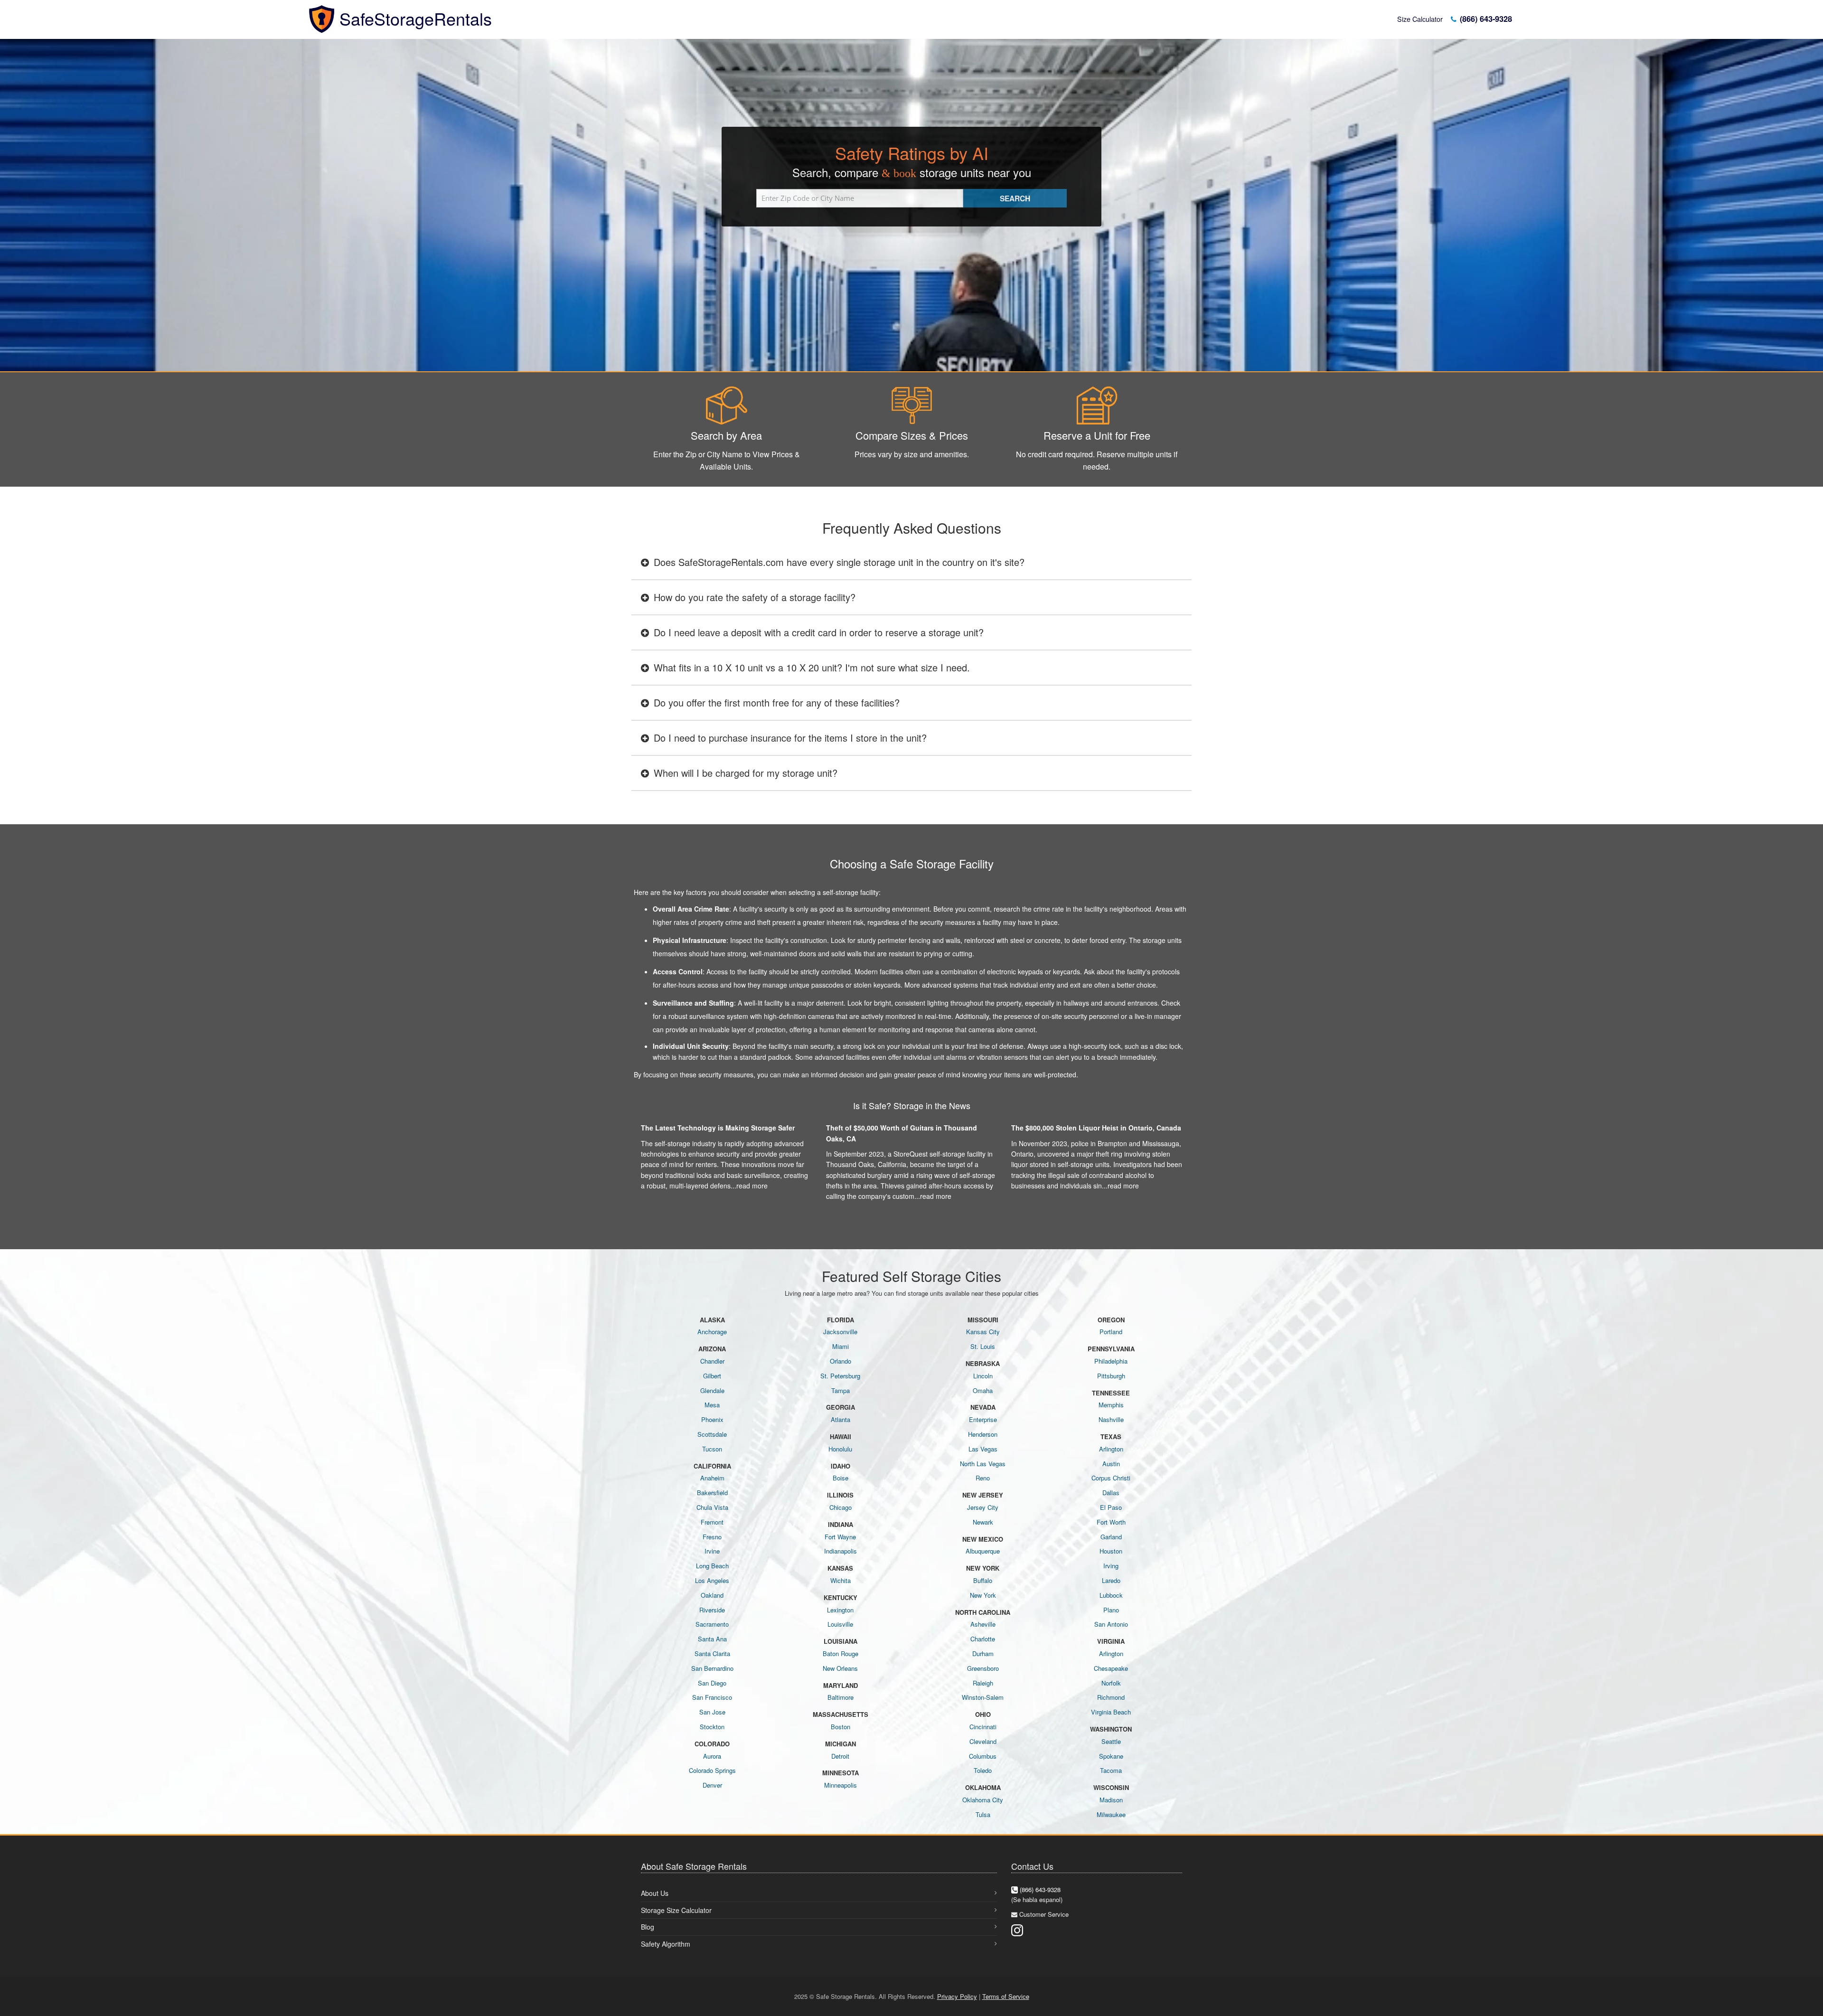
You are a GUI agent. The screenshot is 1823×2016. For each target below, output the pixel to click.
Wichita (841, 1580)
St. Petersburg (840, 1376)
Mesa (712, 1405)
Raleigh (983, 1683)
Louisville (840, 1624)
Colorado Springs (712, 1770)
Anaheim (712, 1478)
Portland (1111, 1332)
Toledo (983, 1770)
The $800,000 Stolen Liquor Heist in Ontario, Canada (1096, 1128)
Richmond (1111, 1697)
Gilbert (712, 1376)
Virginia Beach (1111, 1712)
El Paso (1111, 1507)
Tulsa (983, 1814)
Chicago (841, 1507)
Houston (1111, 1551)
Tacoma (1111, 1770)
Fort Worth (1111, 1522)
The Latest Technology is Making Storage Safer (718, 1128)
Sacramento (712, 1624)
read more (752, 1186)
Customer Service (1044, 1914)
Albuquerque (983, 1551)
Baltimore (841, 1697)
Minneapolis (841, 1785)
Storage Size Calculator (676, 1910)
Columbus (983, 1756)
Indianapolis (841, 1551)
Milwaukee (1111, 1814)
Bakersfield (712, 1493)
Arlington (1111, 1449)
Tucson (712, 1449)
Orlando (841, 1361)
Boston (841, 1727)
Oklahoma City (983, 1800)
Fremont (712, 1522)
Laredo (1111, 1580)
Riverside (712, 1610)
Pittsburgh (1111, 1376)
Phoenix (712, 1419)
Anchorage (712, 1332)
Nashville (1111, 1419)
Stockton (712, 1727)
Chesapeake (1111, 1668)
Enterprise (983, 1419)
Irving (1111, 1566)
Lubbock (1111, 1595)
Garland (1111, 1537)
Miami (841, 1346)
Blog (648, 1927)
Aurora (712, 1756)
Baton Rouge (841, 1653)
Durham (983, 1653)
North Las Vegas (983, 1464)
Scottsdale (712, 1434)
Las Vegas (983, 1449)
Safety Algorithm (666, 1944)
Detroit (840, 1756)
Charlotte (983, 1639)
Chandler (712, 1361)
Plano (1111, 1610)
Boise (841, 1478)
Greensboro (983, 1668)
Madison (1111, 1800)
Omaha (983, 1390)
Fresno (712, 1537)
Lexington (840, 1610)
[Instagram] (1017, 1929)
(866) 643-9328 (1485, 19)
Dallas (1111, 1493)
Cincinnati (983, 1727)
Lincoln (983, 1376)
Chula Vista (712, 1507)
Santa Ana (712, 1639)
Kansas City (983, 1332)
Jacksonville (840, 1332)
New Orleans (840, 1668)
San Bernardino (712, 1668)
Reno (983, 1478)
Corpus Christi (1111, 1478)
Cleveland (983, 1741)
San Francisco (712, 1697)
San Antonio (1111, 1624)
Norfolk (1111, 1683)
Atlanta (841, 1419)
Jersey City (983, 1507)
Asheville (983, 1624)
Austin (1111, 1464)
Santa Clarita (712, 1653)
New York (983, 1595)
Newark (983, 1522)
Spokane (1111, 1756)
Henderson (983, 1434)
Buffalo (983, 1580)
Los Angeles (712, 1580)
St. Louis (983, 1346)
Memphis (1111, 1405)
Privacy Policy (957, 1996)
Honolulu (840, 1449)
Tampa (841, 1390)
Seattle (1111, 1741)
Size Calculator (1420, 19)
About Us (655, 1893)
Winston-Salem (983, 1697)
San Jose (712, 1712)
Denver (712, 1785)
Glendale (712, 1390)
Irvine (712, 1551)
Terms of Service (1006, 1996)
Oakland (712, 1595)
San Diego (712, 1683)
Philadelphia (1111, 1361)
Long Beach (712, 1566)
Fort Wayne (840, 1537)
